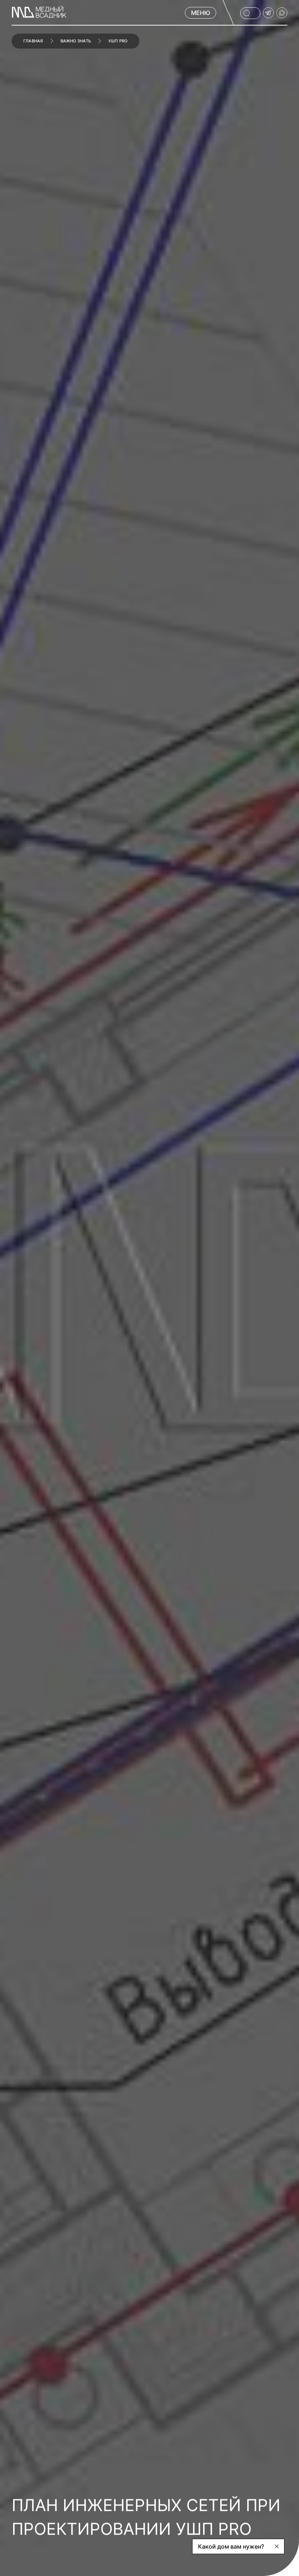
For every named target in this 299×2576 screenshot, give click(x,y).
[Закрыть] (277, 2546)
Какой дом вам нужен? (231, 2546)
